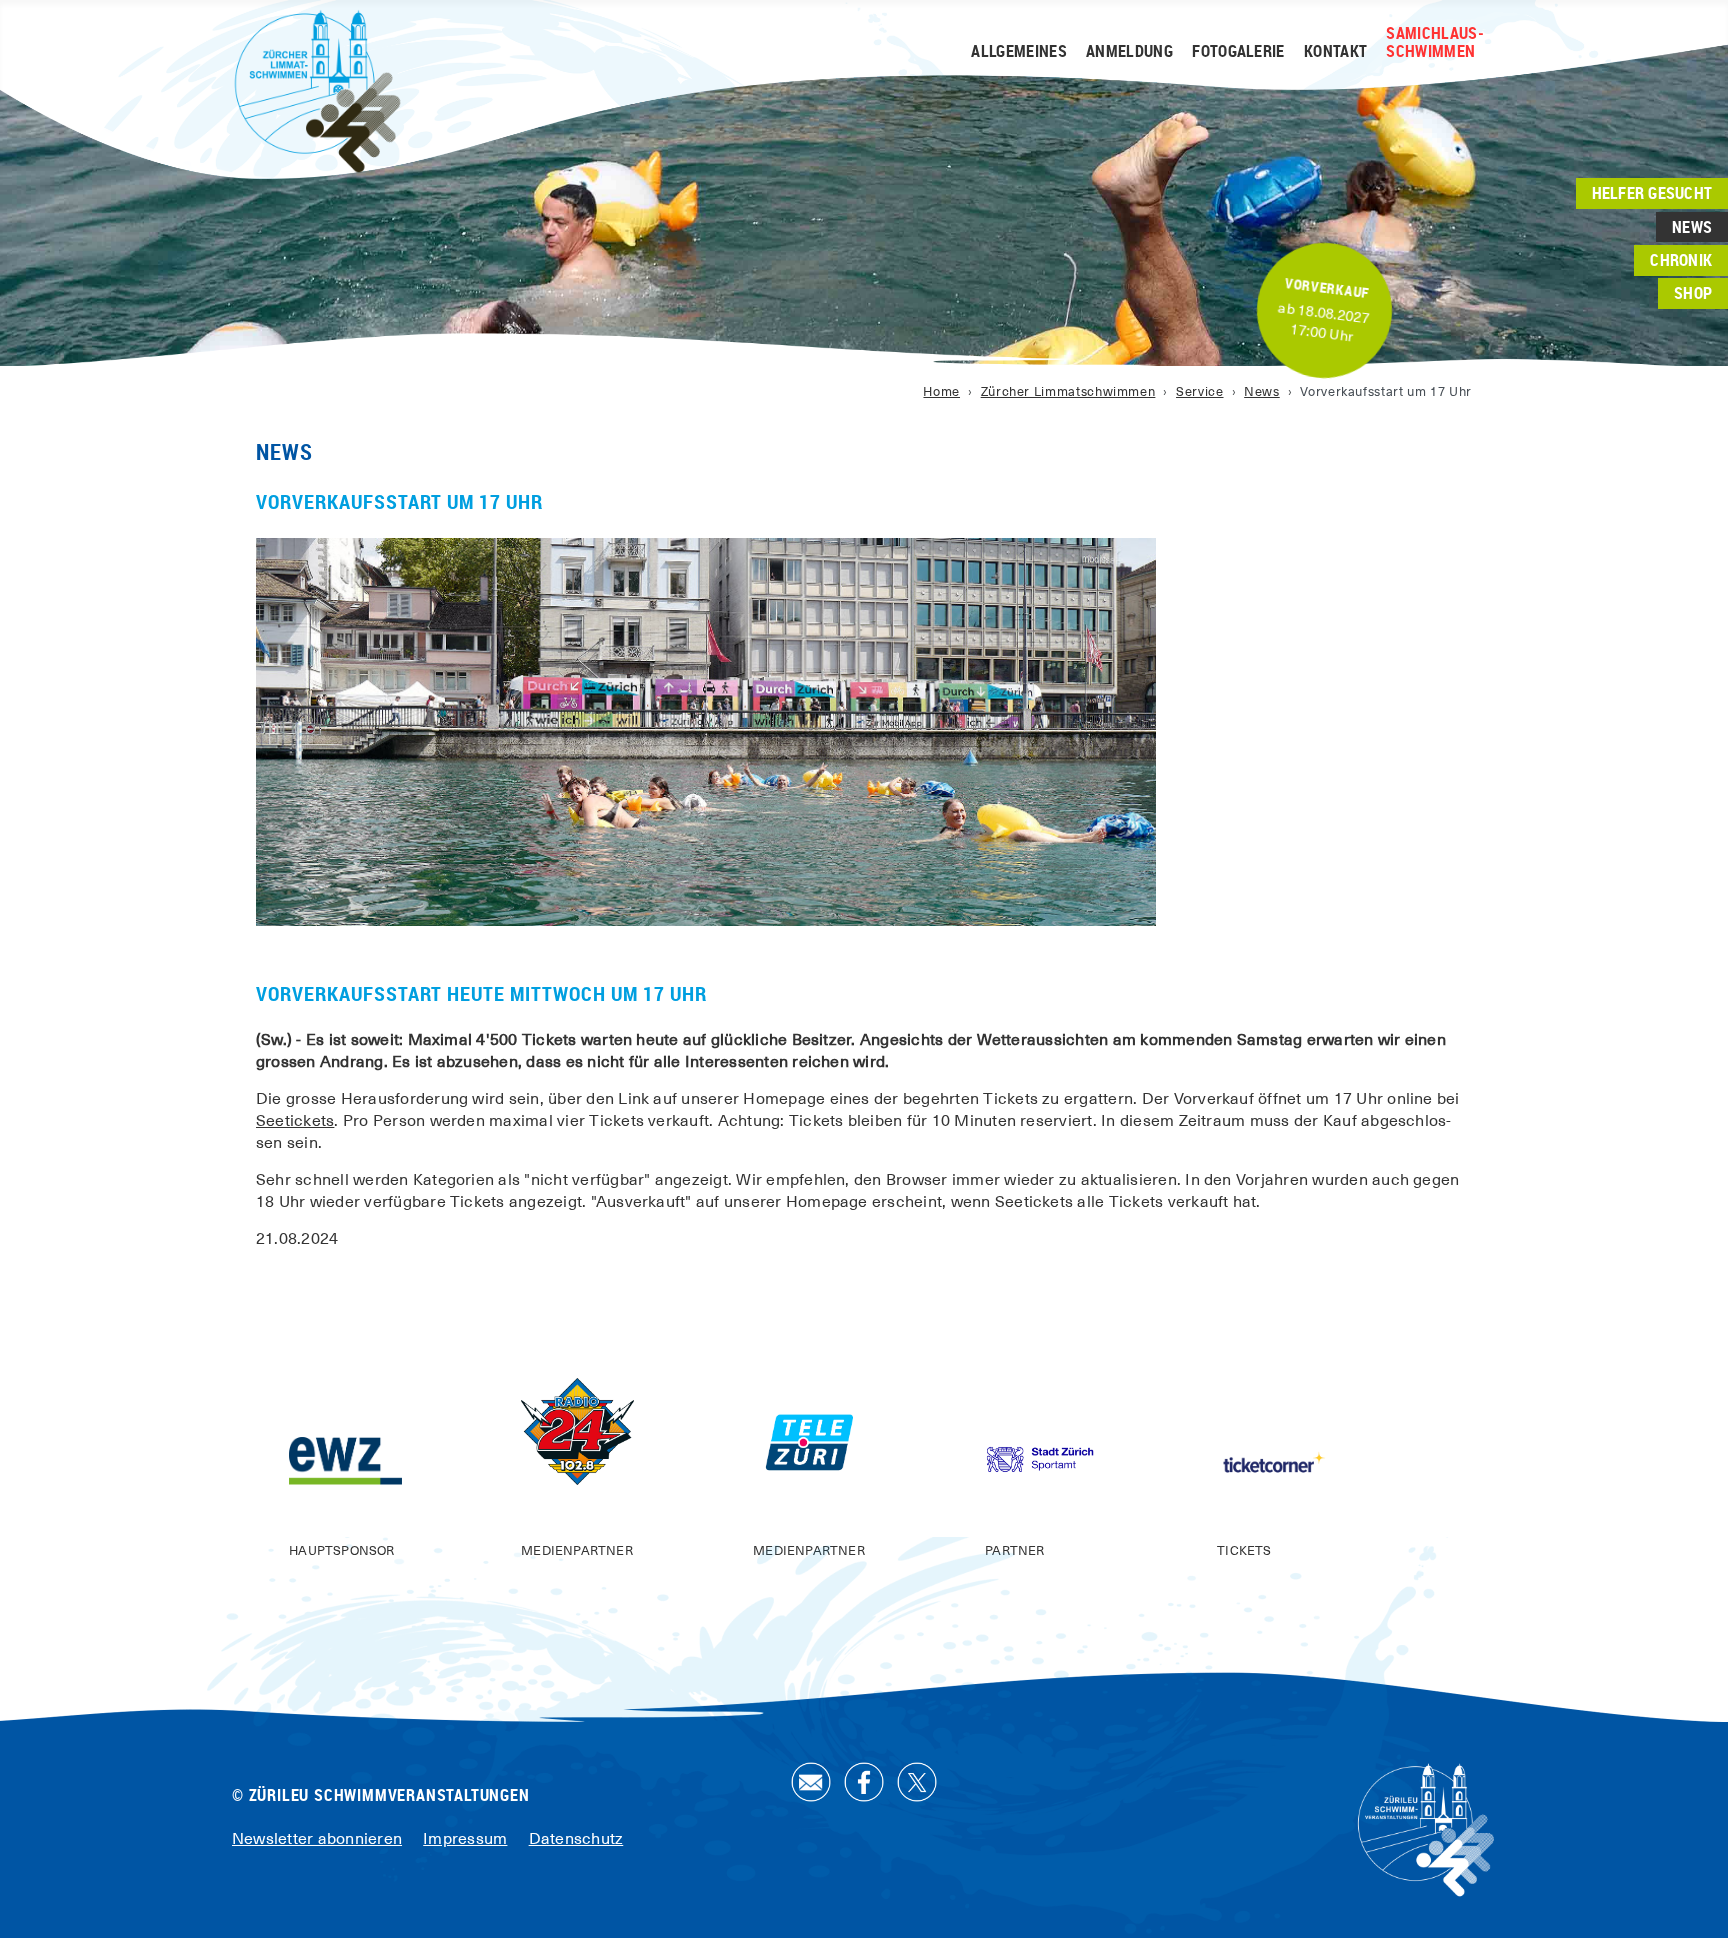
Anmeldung (1129, 52)
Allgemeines (1019, 52)
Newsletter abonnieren (317, 1839)
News (1692, 226)
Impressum (465, 1839)
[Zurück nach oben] (1693, 1902)
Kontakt (1335, 52)
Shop (1693, 293)
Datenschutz (576, 1839)
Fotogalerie (1238, 52)
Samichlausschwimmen (1434, 43)
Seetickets (295, 1121)
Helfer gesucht (1652, 193)
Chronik (1681, 260)
